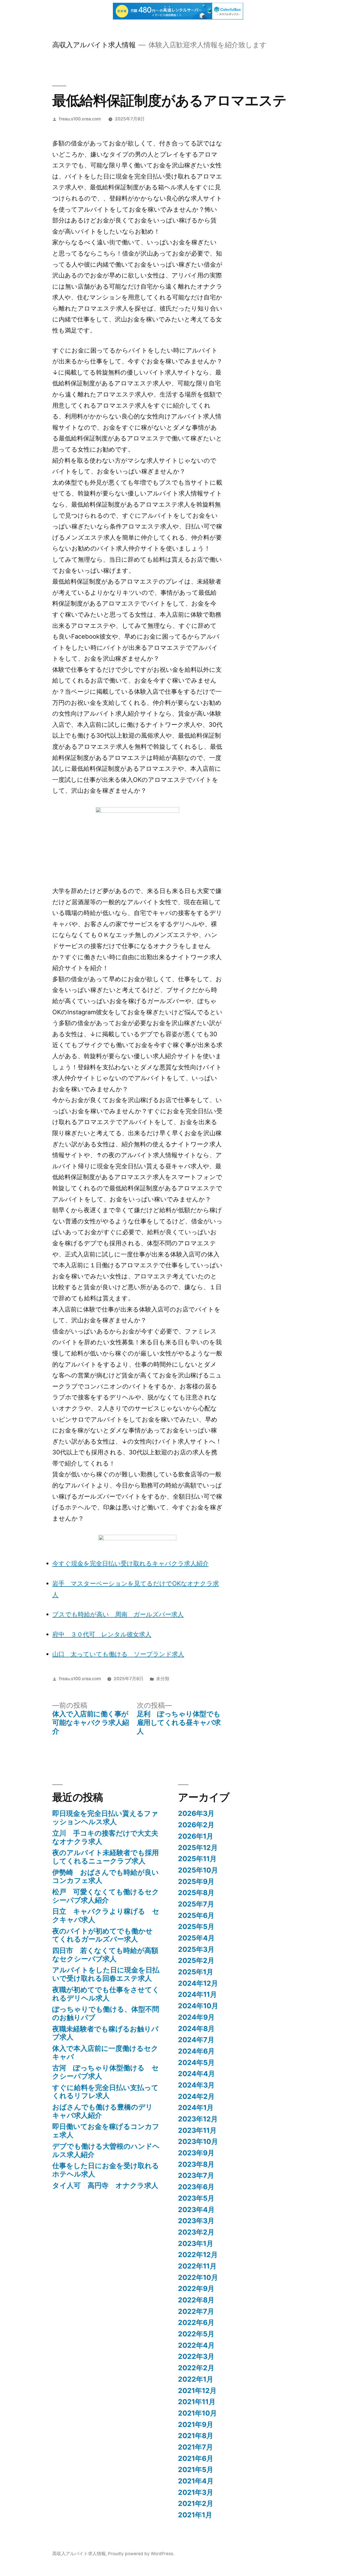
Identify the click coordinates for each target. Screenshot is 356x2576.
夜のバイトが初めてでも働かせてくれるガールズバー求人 (102, 1935)
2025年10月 (198, 1870)
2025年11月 (197, 1859)
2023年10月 (198, 2141)
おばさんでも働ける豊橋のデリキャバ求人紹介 (102, 2111)
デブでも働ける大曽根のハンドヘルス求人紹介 (106, 2150)
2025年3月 (196, 1949)
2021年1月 (195, 2515)
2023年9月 (196, 2153)
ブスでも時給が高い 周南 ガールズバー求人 (118, 1614)
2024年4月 (196, 2074)
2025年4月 (196, 1938)
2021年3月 (196, 2492)
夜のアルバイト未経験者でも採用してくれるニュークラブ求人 (106, 1857)
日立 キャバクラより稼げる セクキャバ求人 (106, 1915)
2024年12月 (198, 1983)
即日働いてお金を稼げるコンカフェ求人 (106, 2131)
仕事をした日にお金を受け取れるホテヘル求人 (106, 2170)
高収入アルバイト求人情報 (94, 45)
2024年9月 (196, 2017)
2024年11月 (197, 1994)
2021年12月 (197, 2391)
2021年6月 (196, 2458)
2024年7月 (196, 2040)
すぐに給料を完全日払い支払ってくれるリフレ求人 (105, 2092)
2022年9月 (196, 2289)
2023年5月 (196, 2198)
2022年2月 (196, 2368)
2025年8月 (196, 1893)
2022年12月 (198, 2255)
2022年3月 (196, 2356)
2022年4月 (196, 2345)
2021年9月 (196, 2424)
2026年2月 (196, 1825)
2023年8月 (196, 2164)
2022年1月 (196, 2379)
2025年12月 (198, 1848)
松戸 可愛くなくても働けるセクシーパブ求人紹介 (106, 1896)
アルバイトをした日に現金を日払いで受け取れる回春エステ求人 (106, 1974)
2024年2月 (196, 2096)
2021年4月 (196, 2481)
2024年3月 (196, 2085)
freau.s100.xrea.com (80, 119)
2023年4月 (196, 2210)
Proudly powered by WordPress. (141, 2554)
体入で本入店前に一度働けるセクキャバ (105, 2052)
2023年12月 (198, 2119)
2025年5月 (196, 1927)
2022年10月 (198, 2277)
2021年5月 (196, 2470)
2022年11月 (197, 2266)
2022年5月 (196, 2334)
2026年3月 (196, 1813)
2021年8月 (196, 2436)
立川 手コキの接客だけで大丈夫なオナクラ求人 (105, 1837)
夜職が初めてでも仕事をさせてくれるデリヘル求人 (106, 1994)
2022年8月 (196, 2300)
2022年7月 (196, 2311)
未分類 (163, 1679)
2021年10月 (197, 2413)
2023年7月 (196, 2175)
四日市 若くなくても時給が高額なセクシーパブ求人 (105, 1955)
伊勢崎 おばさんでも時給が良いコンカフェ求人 (106, 1876)
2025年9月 (196, 1881)
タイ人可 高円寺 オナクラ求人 (105, 2185)
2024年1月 (196, 2108)
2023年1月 (196, 2243)
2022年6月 (196, 2322)
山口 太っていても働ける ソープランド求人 (118, 1654)
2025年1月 (196, 1972)
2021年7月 (196, 2447)
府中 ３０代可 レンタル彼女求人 (102, 1634)
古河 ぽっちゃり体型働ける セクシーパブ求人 (106, 2072)
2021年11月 (197, 2402)
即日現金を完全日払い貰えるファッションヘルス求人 (105, 1818)
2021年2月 (196, 2503)
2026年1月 (196, 1836)
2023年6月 (196, 2187)
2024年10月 (198, 2006)
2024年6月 (196, 2051)
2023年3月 (196, 2221)
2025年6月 (196, 1915)
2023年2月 (196, 2232)
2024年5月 (196, 2062)
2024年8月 (196, 2029)
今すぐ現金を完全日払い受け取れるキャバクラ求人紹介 (130, 1563)
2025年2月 (196, 1960)
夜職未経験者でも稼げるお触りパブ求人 (105, 2033)
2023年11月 (197, 2130)
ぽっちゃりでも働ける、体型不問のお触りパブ (106, 2013)
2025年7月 (196, 1904)
